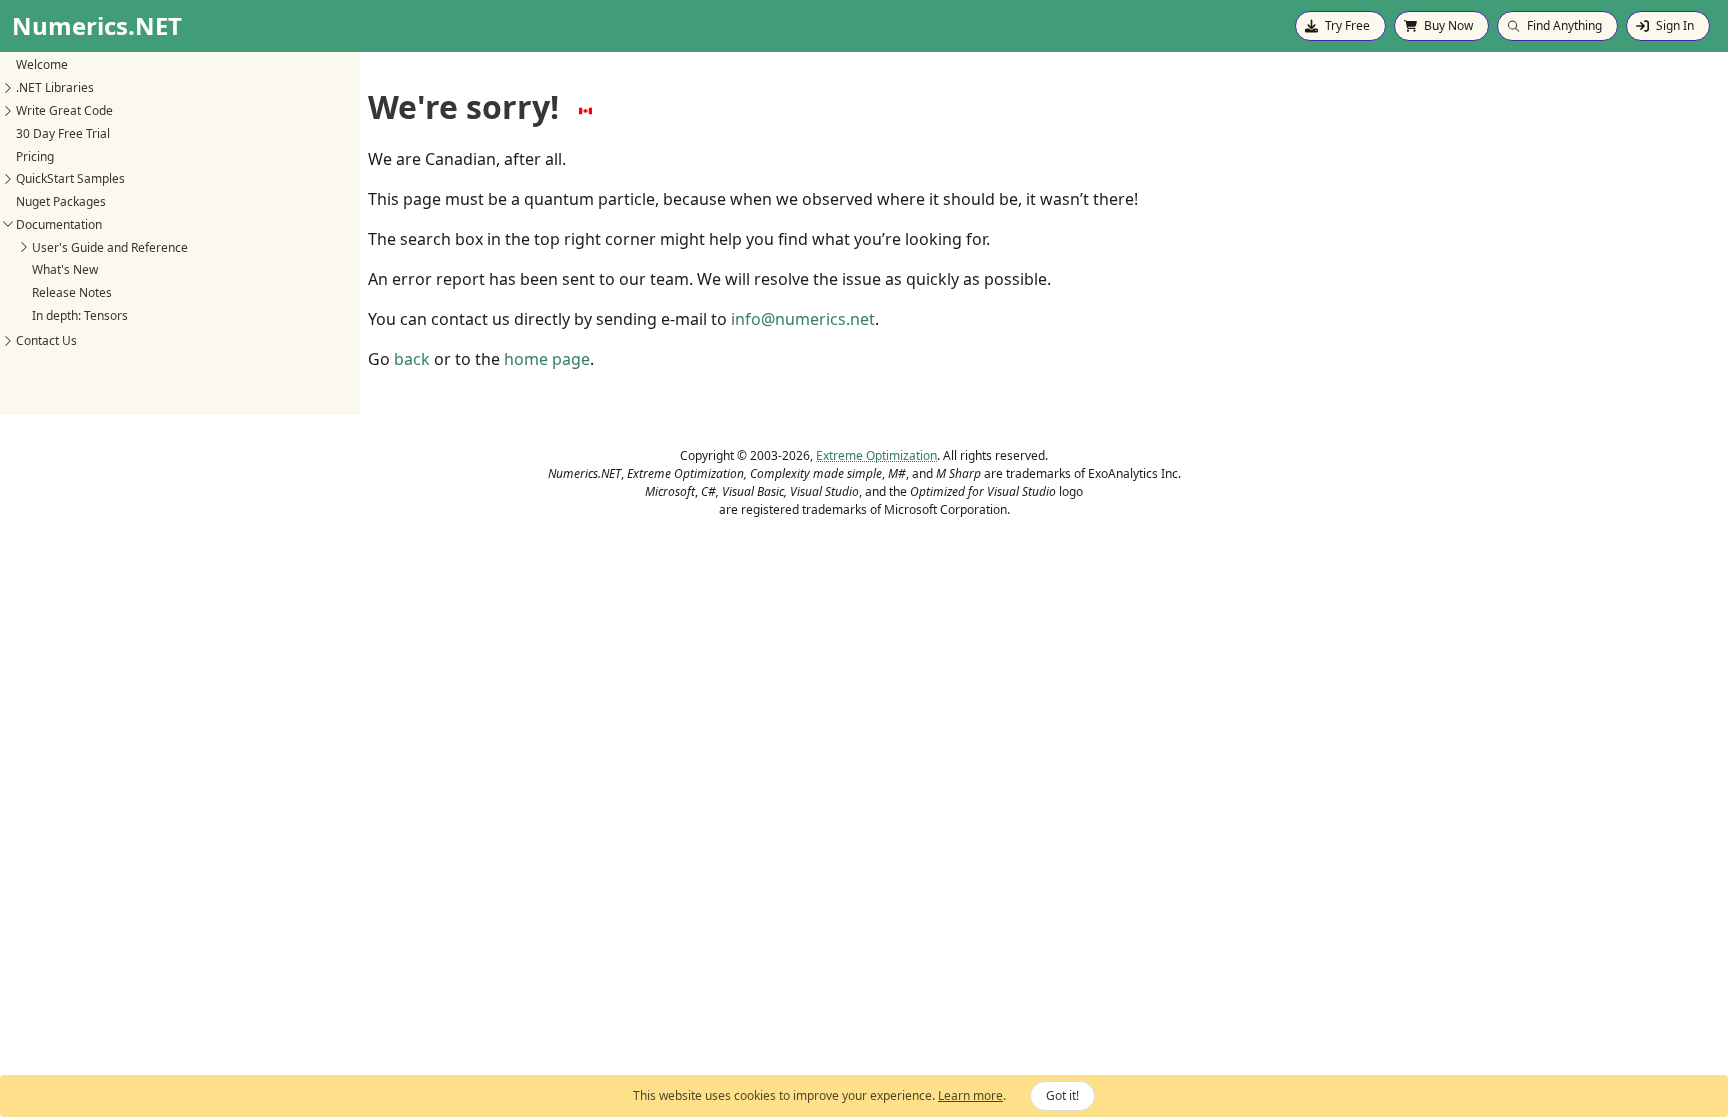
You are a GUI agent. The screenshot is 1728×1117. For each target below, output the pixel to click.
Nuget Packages (61, 201)
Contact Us (46, 340)
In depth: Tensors (80, 315)
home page (547, 359)
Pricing (35, 156)
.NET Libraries (55, 87)
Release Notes (72, 292)
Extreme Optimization (876, 455)
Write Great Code (64, 110)
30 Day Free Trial (63, 133)
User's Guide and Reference (110, 247)
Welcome (42, 64)
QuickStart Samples (70, 178)
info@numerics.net (803, 319)
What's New (65, 269)
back (412, 359)
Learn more (970, 1095)
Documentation (59, 224)
